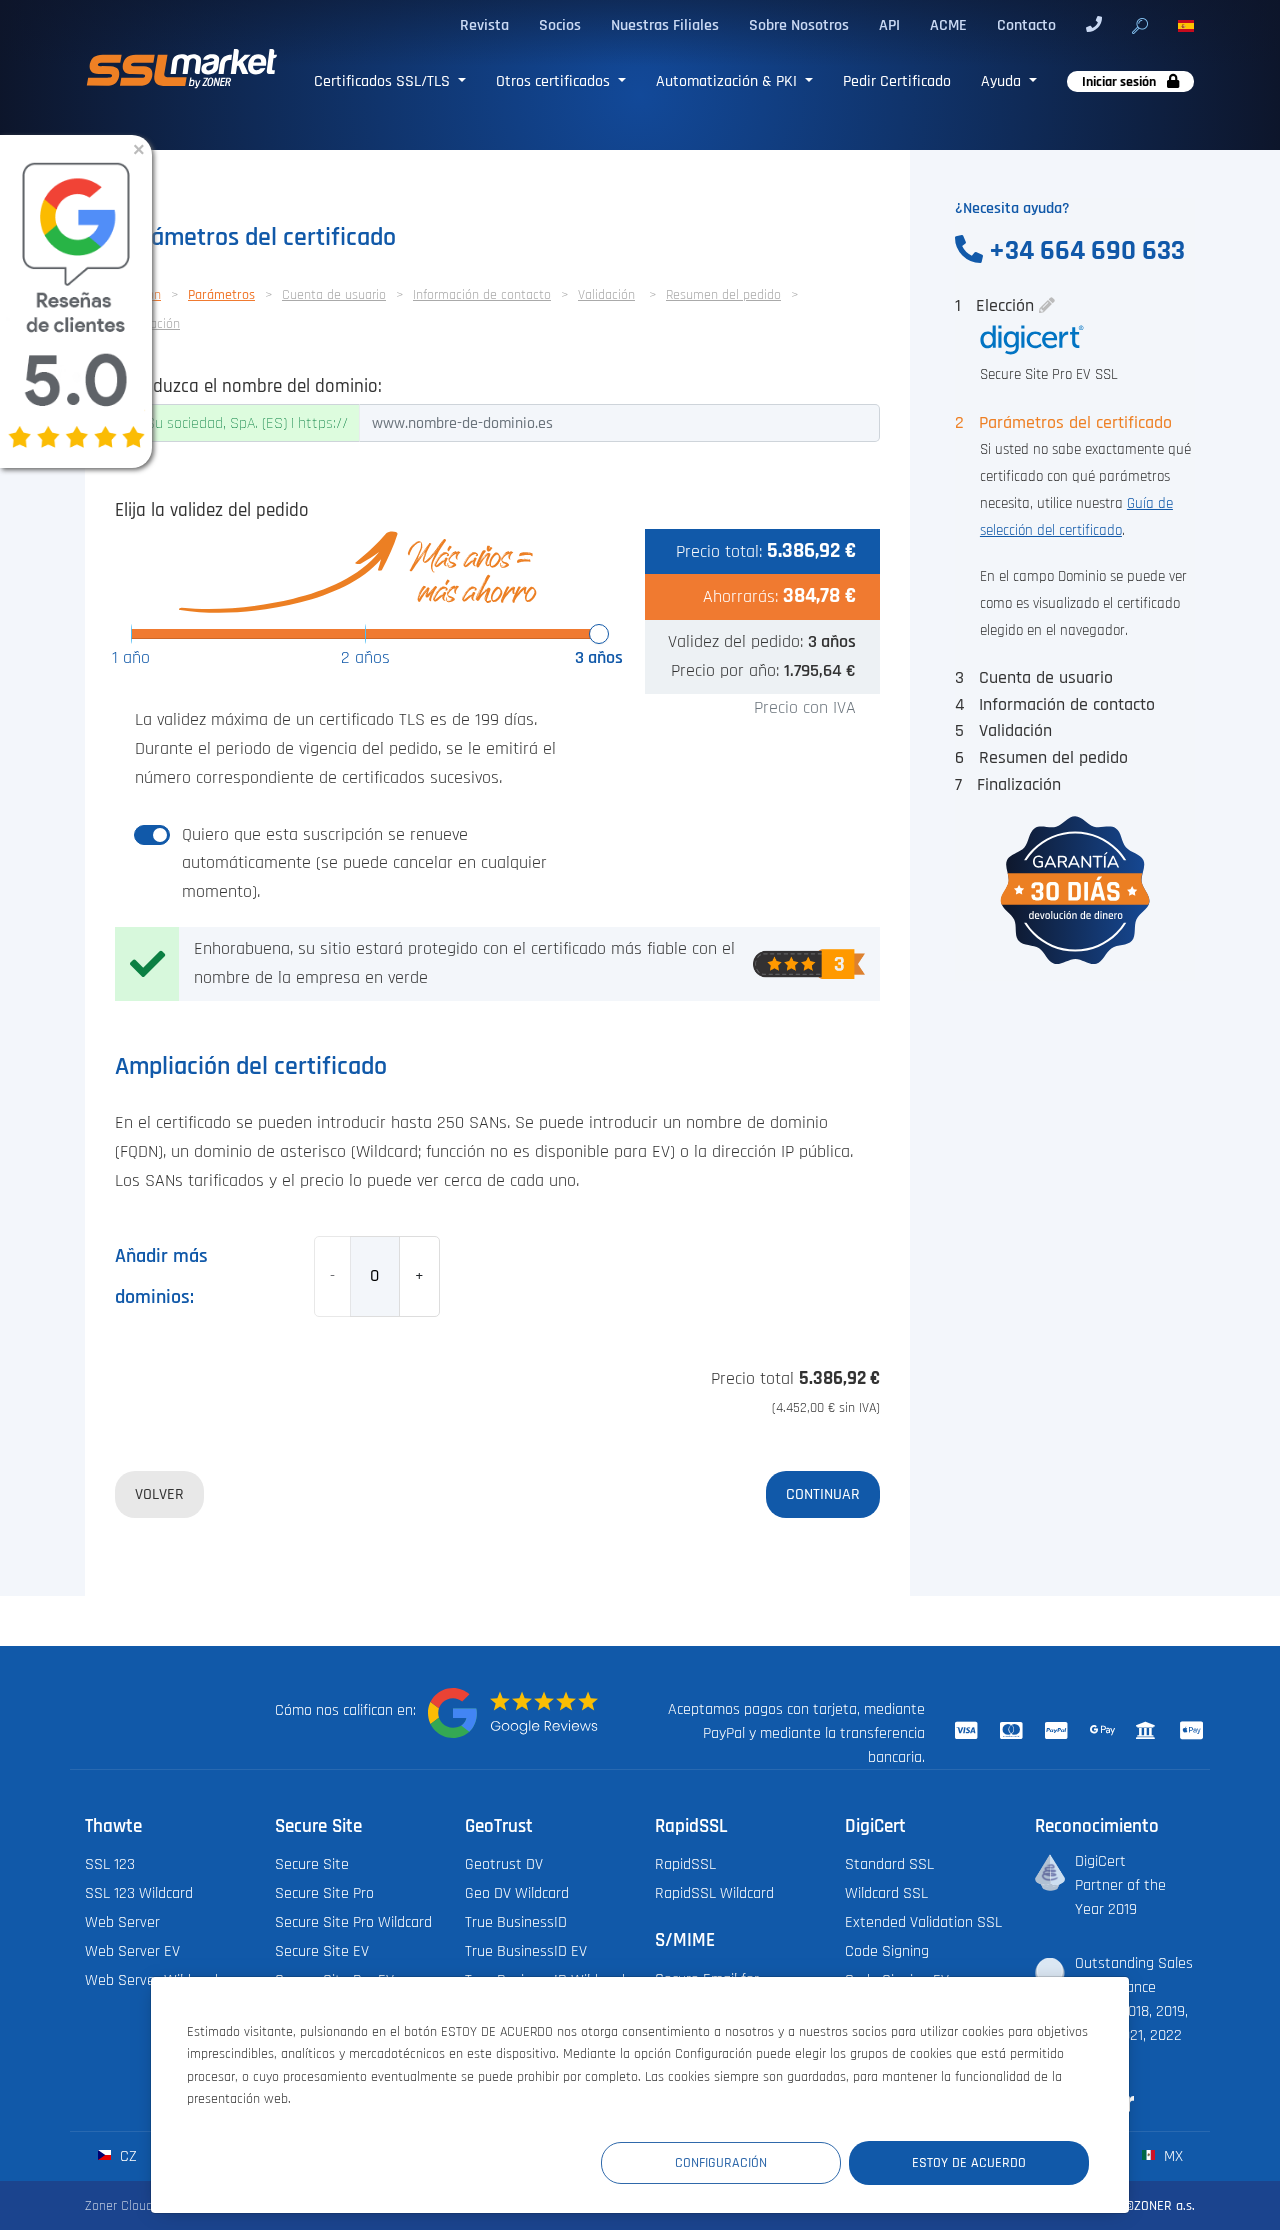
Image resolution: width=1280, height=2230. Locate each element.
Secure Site (312, 1864)
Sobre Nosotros (799, 25)
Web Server (122, 1922)
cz (126, 2156)
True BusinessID (516, 1922)
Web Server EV (132, 1951)
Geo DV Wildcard (517, 1893)
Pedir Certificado (897, 81)
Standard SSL (889, 1864)
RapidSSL (685, 1864)
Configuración (721, 2162)
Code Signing (887, 1951)
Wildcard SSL (886, 1893)
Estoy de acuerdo (969, 2162)
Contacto (1026, 25)
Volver (159, 1494)
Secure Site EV (322, 1951)
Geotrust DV (504, 1864)
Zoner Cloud (119, 2205)
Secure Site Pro (324, 1893)
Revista (484, 25)
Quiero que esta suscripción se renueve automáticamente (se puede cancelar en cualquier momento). (364, 864)
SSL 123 (110, 1864)
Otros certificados (555, 81)
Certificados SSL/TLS (384, 81)
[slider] (599, 634)
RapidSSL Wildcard (714, 1893)
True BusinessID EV (526, 1951)
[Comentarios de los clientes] (513, 1713)
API (889, 25)
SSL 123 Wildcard (139, 1893)
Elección (997, 306)
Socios (560, 25)
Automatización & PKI (728, 81)
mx (1171, 2156)
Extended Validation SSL (923, 1922)
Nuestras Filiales (665, 25)
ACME (948, 25)
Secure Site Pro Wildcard (353, 1922)
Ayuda (1003, 81)
